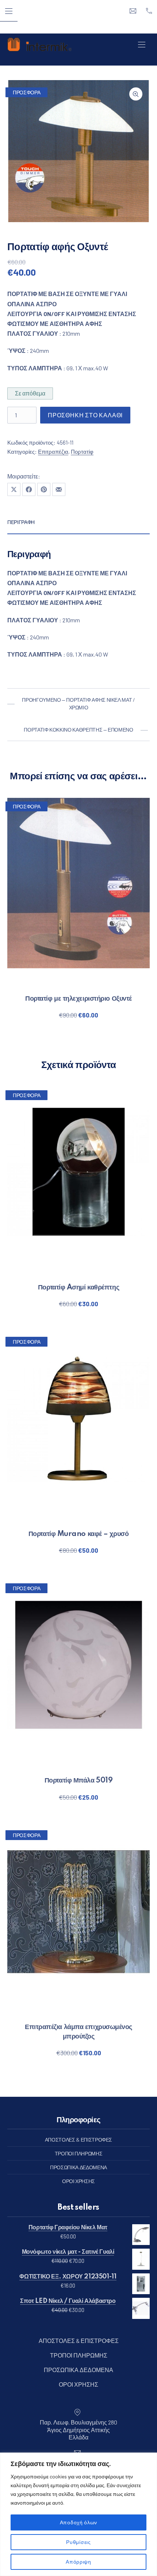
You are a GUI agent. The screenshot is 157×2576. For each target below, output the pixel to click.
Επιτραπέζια (53, 452)
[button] (136, 94)
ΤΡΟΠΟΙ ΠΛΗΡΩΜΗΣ (79, 2153)
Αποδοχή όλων (78, 2522)
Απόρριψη (78, 2562)
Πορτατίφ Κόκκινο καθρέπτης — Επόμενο (78, 730)
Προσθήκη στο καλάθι (85, 415)
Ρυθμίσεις (78, 2542)
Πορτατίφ (82, 452)
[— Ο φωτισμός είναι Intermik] (39, 44)
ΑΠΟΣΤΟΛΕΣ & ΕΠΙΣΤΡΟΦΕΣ (78, 2140)
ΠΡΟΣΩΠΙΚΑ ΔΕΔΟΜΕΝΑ (78, 2167)
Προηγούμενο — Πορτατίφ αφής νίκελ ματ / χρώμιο (78, 704)
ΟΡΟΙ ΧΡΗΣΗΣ (78, 2181)
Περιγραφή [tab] (21, 522)
